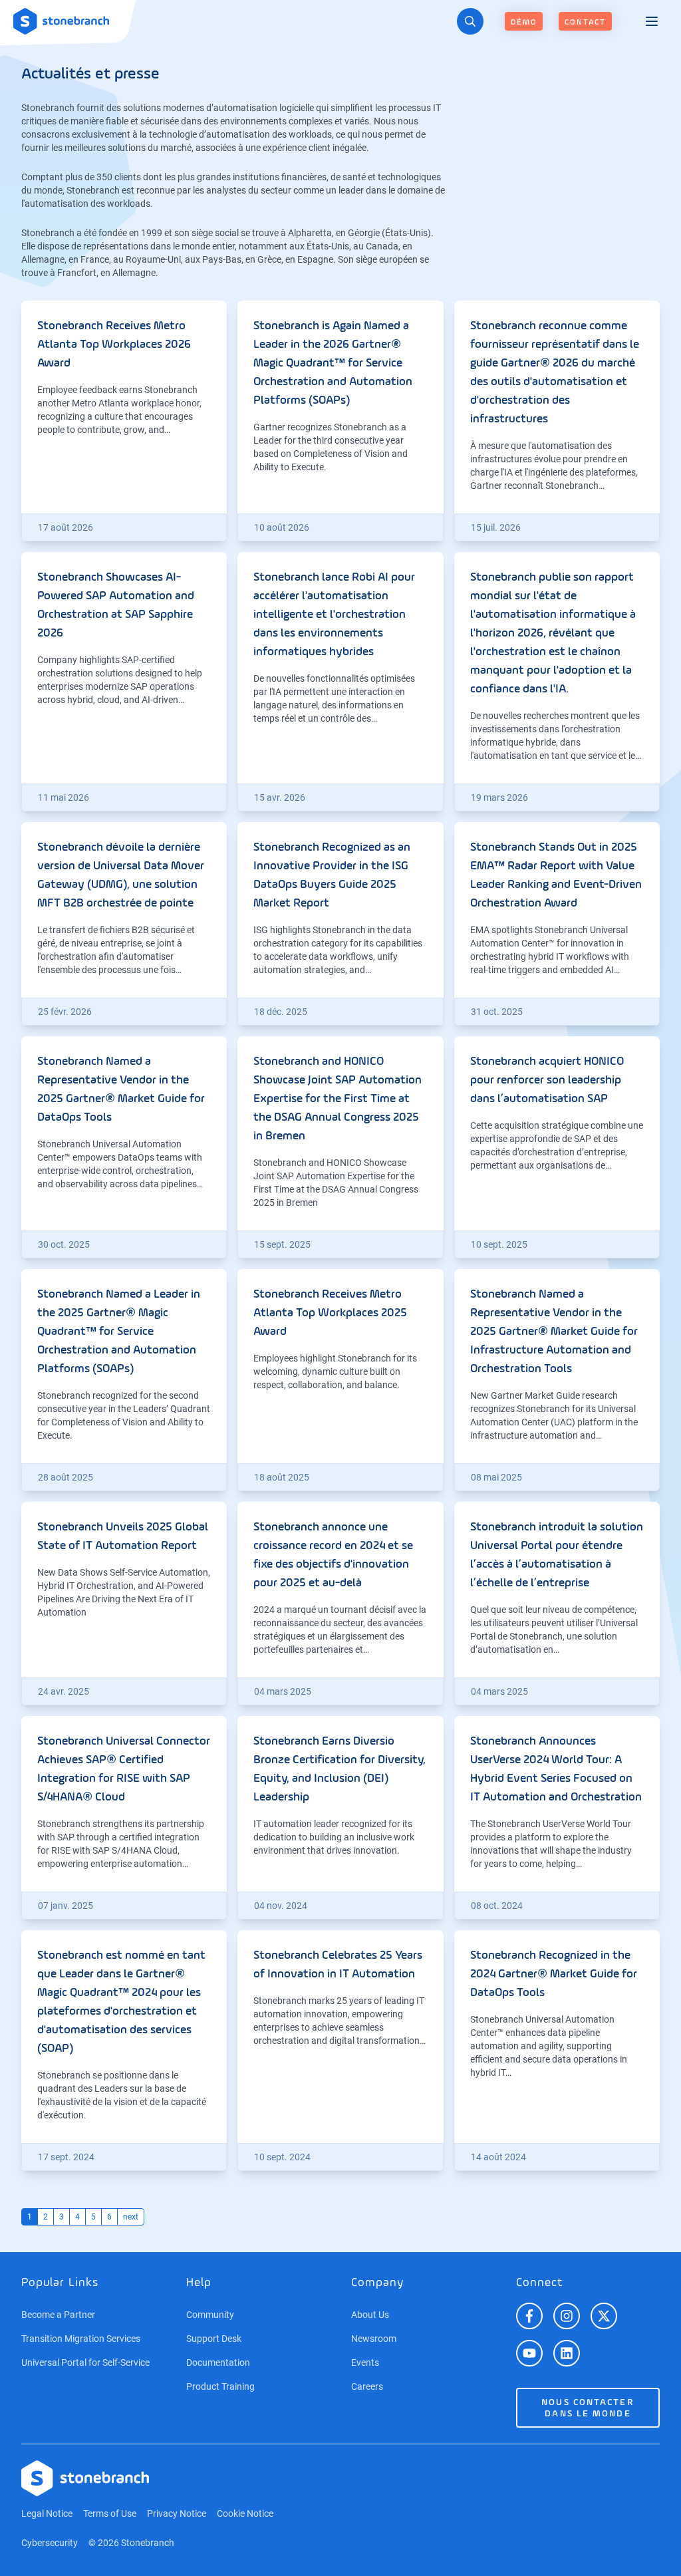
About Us (370, 2315)
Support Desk (214, 2339)
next (131, 2217)
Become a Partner (58, 2315)
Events (365, 2362)
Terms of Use (110, 2513)
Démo (524, 23)
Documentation (218, 2362)
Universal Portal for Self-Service (85, 2362)
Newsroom (374, 2339)
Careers (367, 2386)
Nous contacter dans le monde (588, 2408)
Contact (585, 23)
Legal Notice (47, 2513)
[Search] (470, 21)
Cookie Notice (245, 2513)
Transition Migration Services (81, 2339)
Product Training (220, 2386)
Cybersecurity (50, 2543)
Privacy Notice (177, 2513)
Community (210, 2315)
